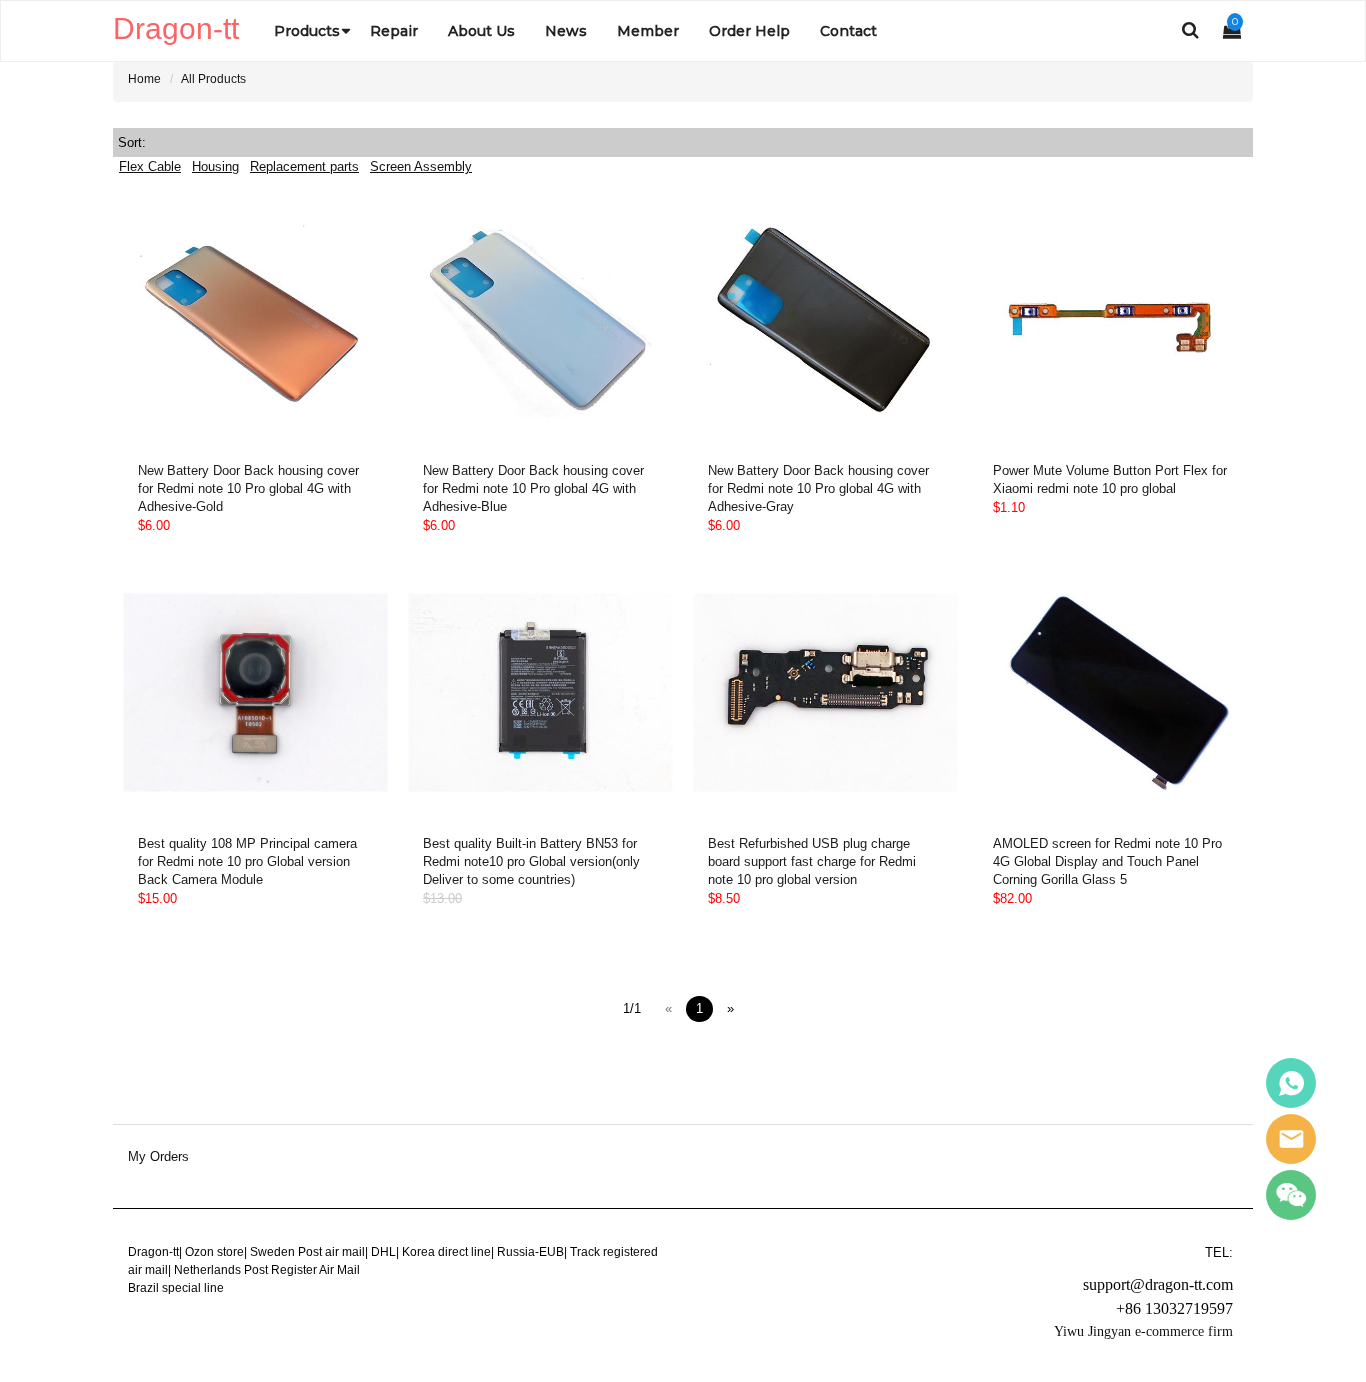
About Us (481, 31)
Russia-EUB (530, 1252)
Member (648, 31)
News (566, 31)
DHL (383, 1252)
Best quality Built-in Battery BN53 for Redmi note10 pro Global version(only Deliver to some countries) (531, 861)
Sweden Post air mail (307, 1252)
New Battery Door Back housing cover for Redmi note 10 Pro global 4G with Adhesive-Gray (818, 488)
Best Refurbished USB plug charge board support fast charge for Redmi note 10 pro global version (812, 861)
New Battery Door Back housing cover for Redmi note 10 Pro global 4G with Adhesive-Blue (533, 488)
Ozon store (214, 1252)
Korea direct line (446, 1252)
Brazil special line (176, 1288)
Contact (848, 31)
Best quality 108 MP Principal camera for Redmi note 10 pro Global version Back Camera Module (247, 861)
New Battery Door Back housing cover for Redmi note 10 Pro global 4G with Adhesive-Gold (248, 488)
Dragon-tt (153, 1252)
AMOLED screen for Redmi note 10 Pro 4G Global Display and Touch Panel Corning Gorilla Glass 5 (1107, 861)
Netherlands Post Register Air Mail (267, 1270)
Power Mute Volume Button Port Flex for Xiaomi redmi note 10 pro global (1110, 479)
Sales (1291, 1083)
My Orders (158, 1157)
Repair (394, 31)
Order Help (749, 31)
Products (307, 31)
